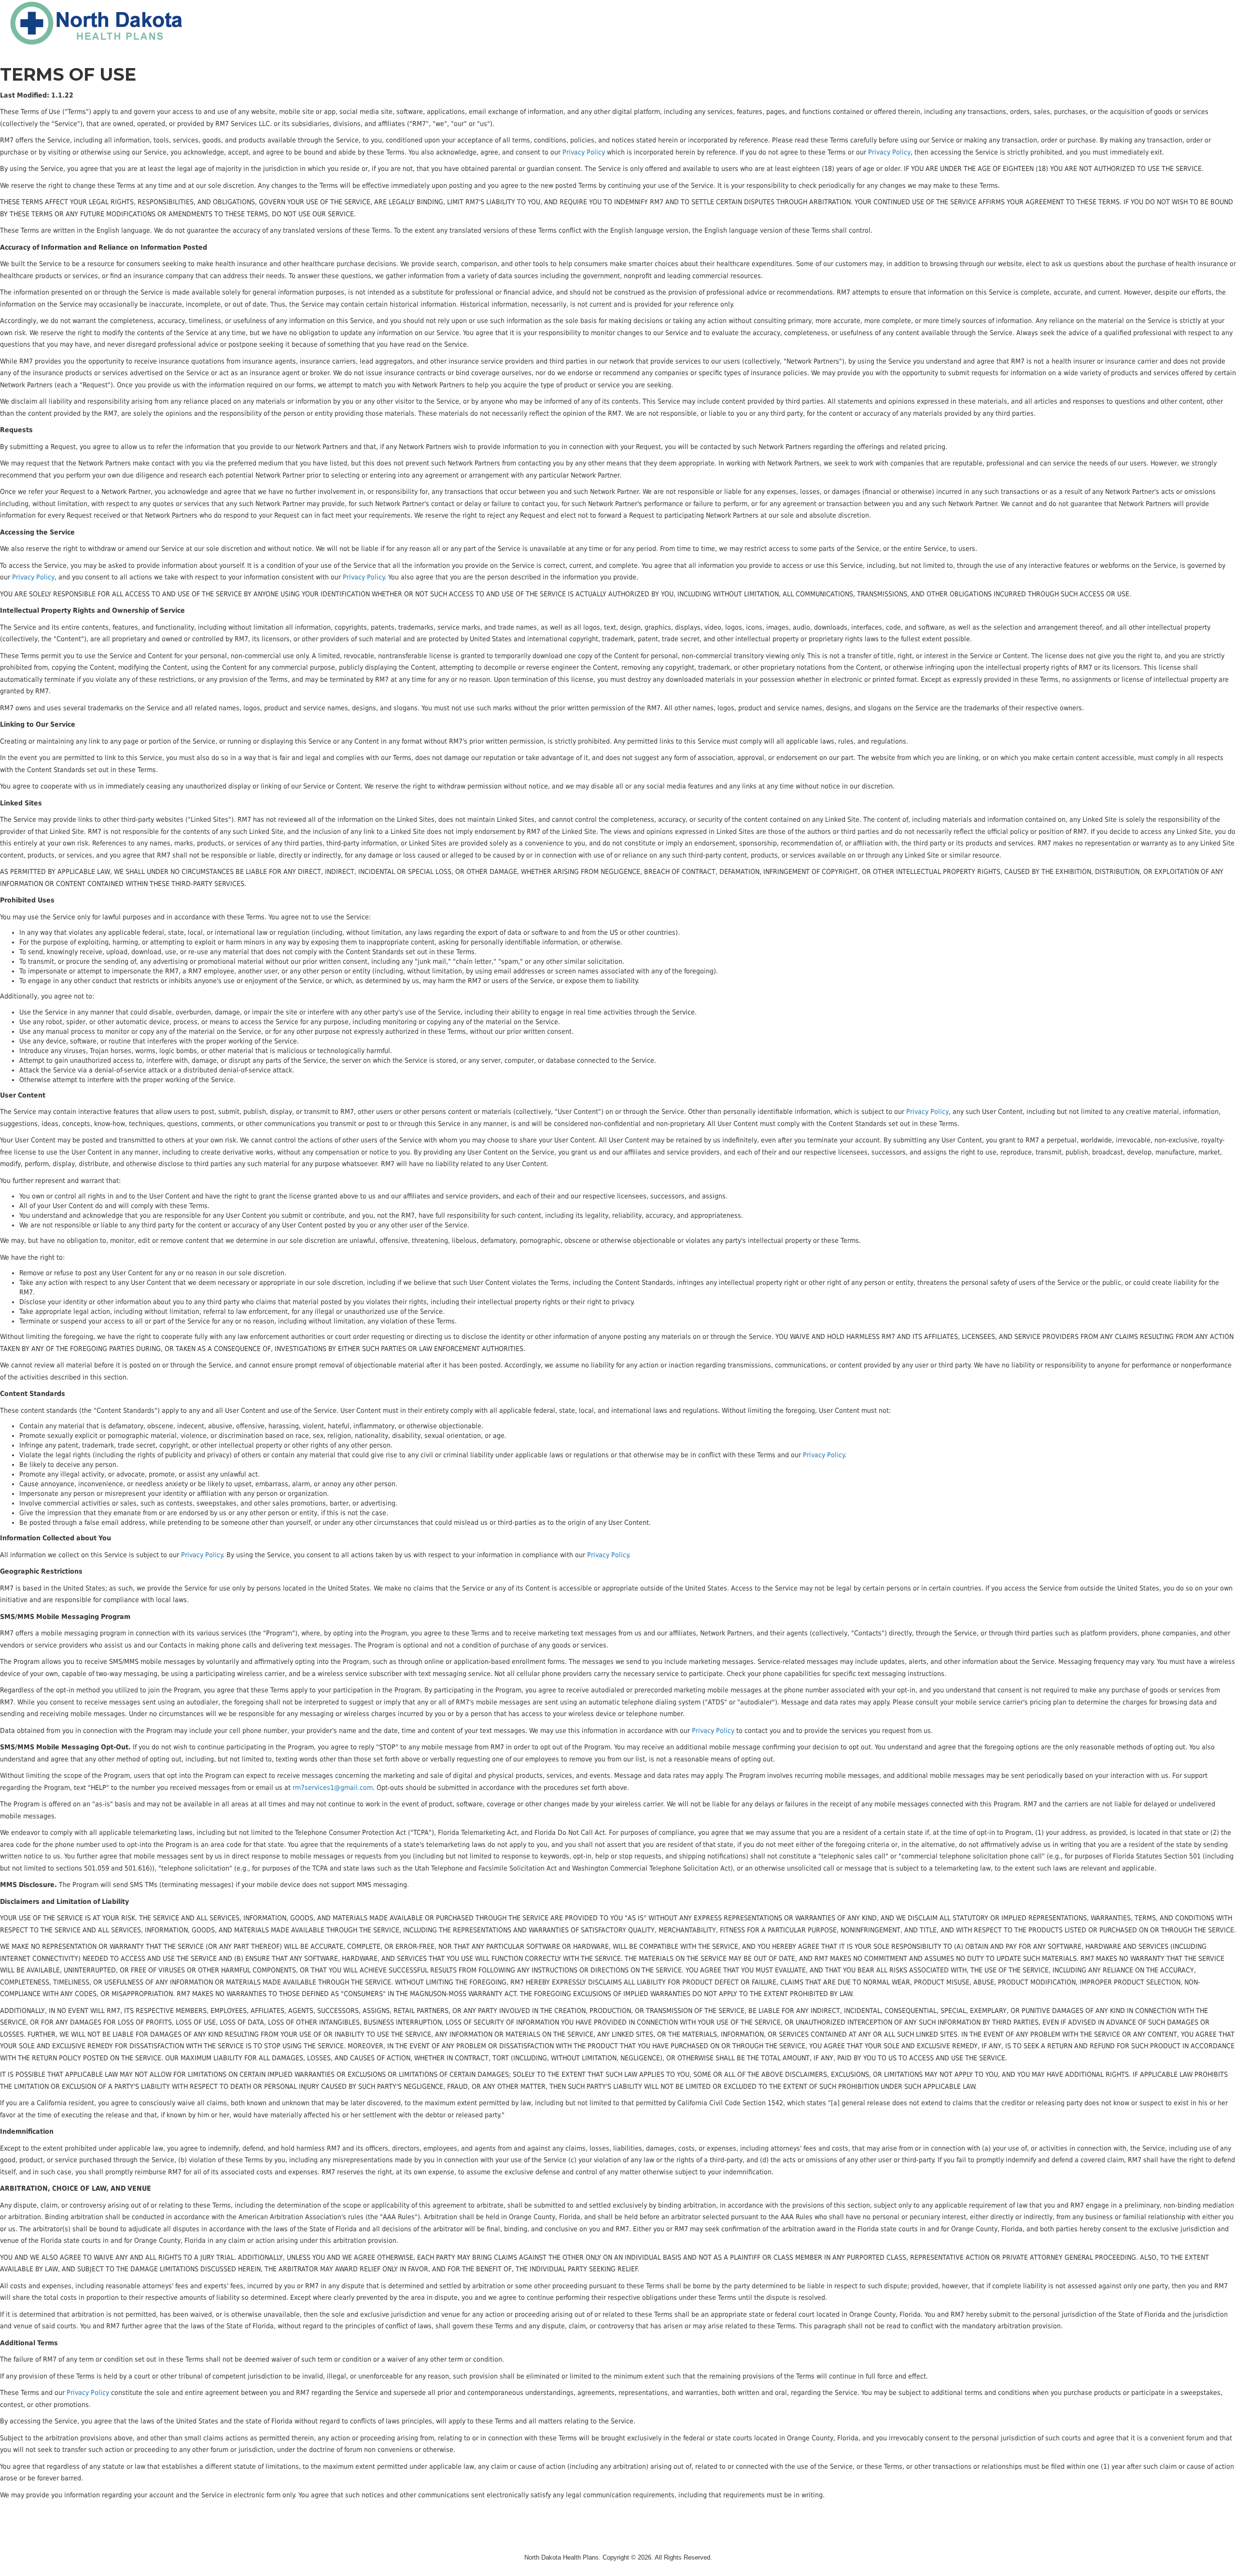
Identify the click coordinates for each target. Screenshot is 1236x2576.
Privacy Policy (584, 152)
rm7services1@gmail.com (333, 1788)
